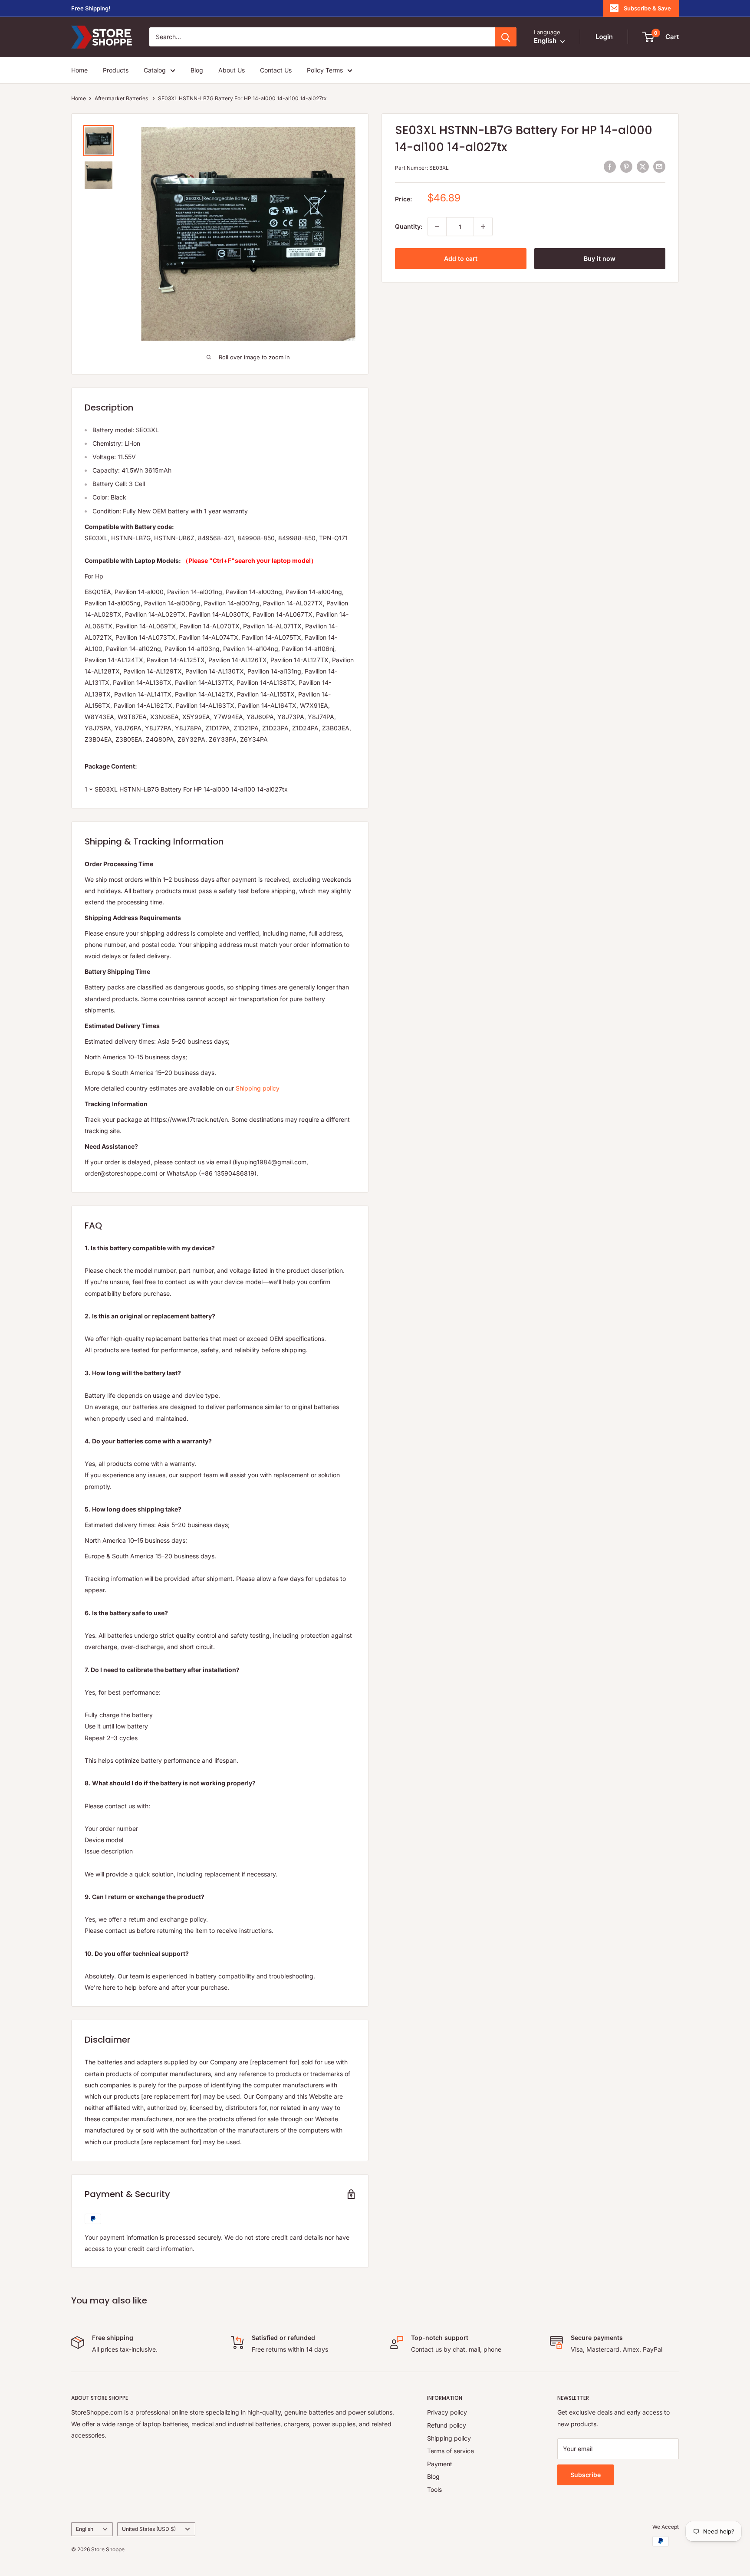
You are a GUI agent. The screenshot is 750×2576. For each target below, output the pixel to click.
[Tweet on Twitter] (643, 167)
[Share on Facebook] (610, 167)
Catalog (155, 70)
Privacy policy (447, 2412)
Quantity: (409, 226)
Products (116, 70)
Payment (440, 2464)
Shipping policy (258, 1088)
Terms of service (451, 2451)
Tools (434, 2489)
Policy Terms (325, 70)
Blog (197, 70)
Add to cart (461, 258)
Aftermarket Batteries (122, 98)
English (85, 2529)
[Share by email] (659, 167)
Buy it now (600, 258)
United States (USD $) (149, 2529)
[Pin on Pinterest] (626, 167)
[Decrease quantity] (437, 227)
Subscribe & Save (647, 8)
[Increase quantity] (483, 227)
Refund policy (447, 2425)
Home (79, 70)
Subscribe (586, 2475)
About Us (232, 70)
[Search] (506, 37)
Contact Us (276, 70)
